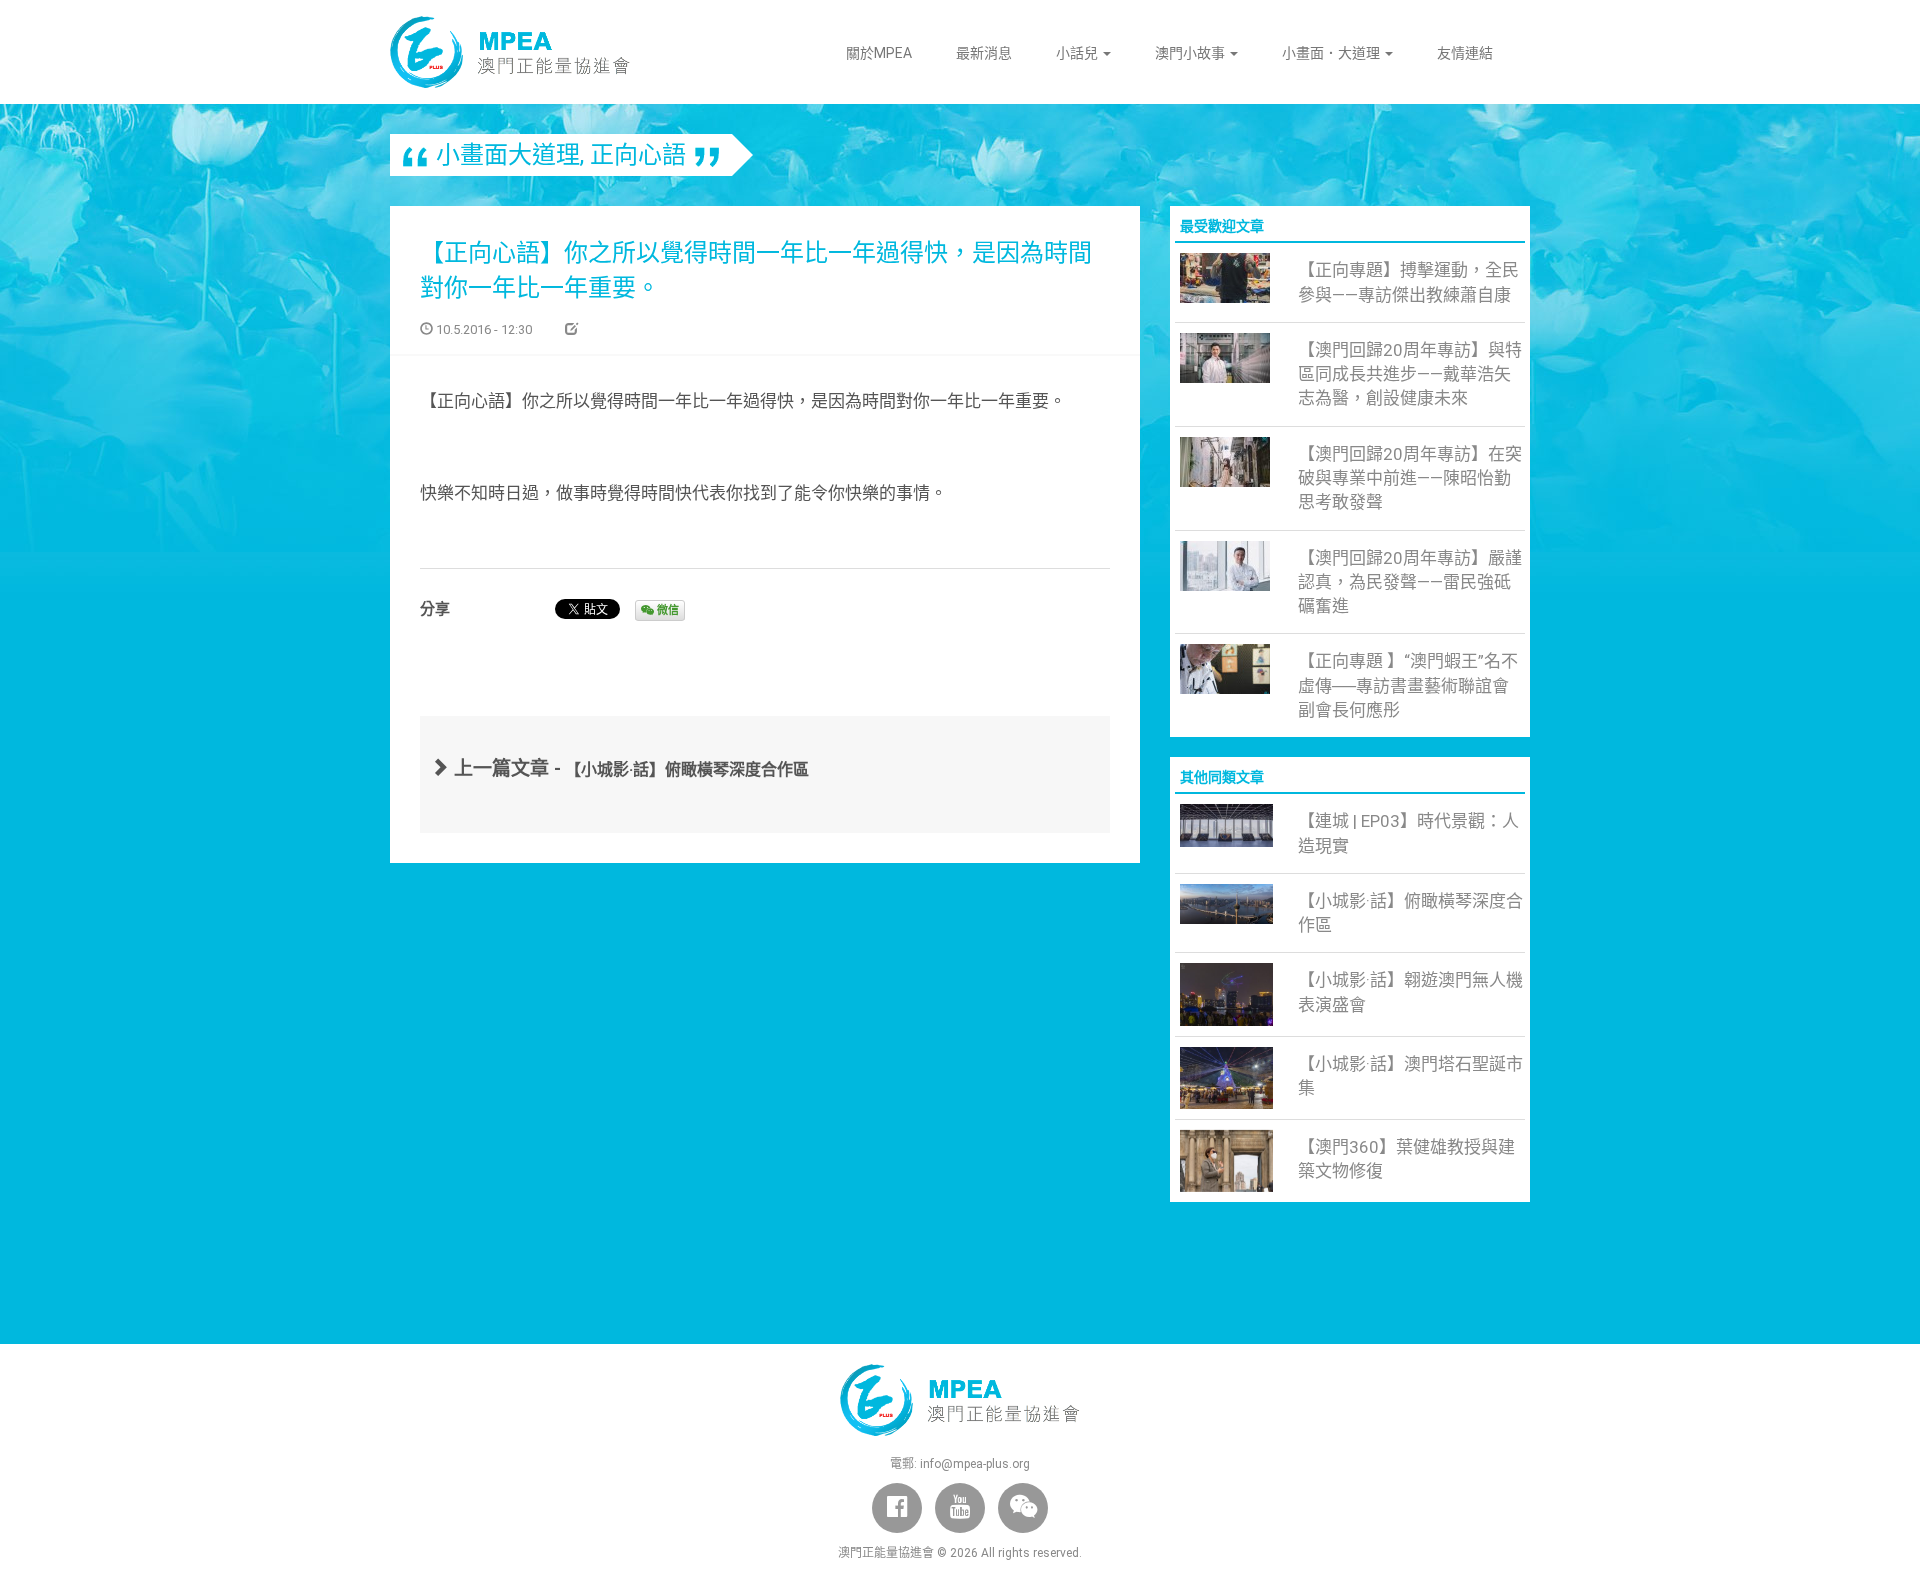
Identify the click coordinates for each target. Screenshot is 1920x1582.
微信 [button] (666, 610)
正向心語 (638, 155)
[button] (1023, 1508)
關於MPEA (879, 53)
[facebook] (897, 1508)
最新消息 (984, 53)
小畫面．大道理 (1332, 53)
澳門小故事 (1191, 53)
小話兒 (1078, 53)
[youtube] (960, 1508)
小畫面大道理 (508, 155)
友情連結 (1465, 53)
